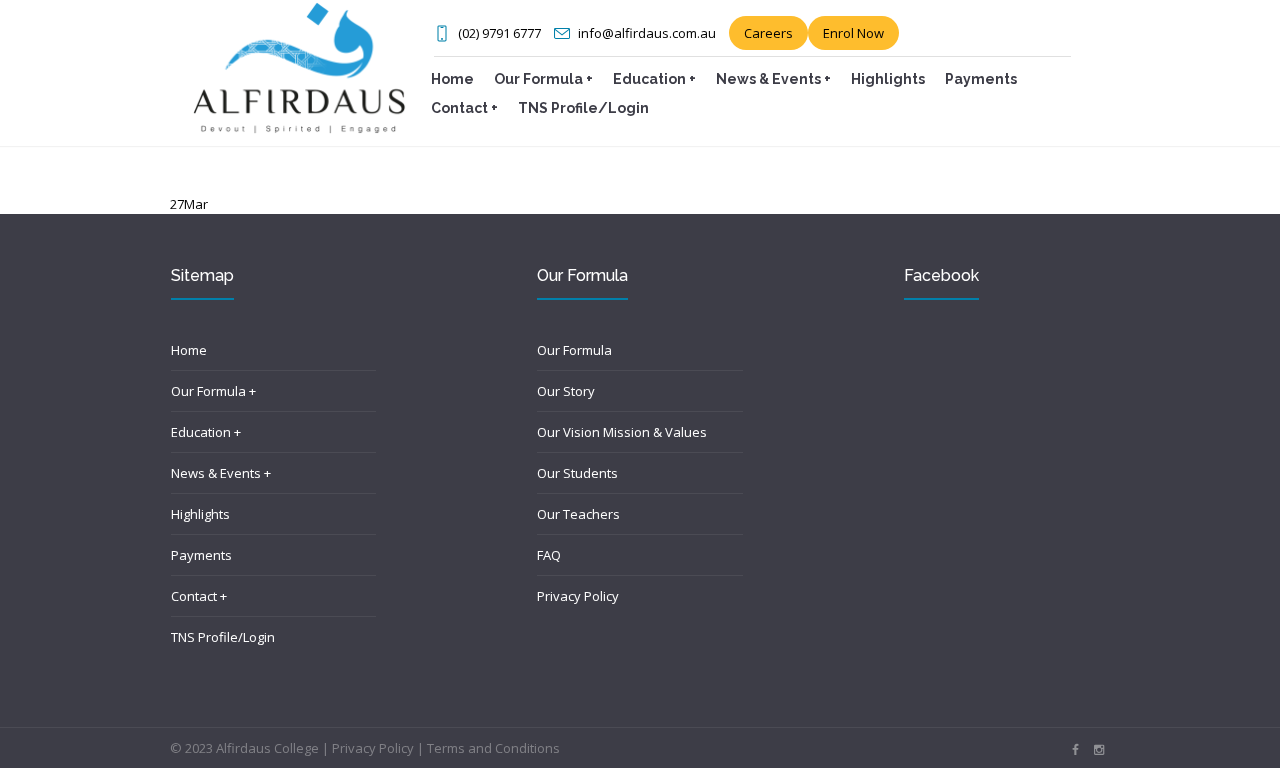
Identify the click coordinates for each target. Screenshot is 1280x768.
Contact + (199, 596)
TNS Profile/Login (223, 637)
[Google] (1099, 750)
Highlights (200, 514)
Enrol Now (853, 33)
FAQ (549, 555)
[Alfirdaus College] (299, 66)
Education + (206, 432)
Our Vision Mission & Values (622, 432)
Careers (768, 33)
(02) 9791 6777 (499, 33)
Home (189, 350)
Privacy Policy (578, 596)
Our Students (577, 473)
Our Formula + (213, 391)
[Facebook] (1075, 750)
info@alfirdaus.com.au (647, 33)
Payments (201, 555)
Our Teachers (578, 514)
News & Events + (221, 473)
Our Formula (574, 350)
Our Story (566, 391)
